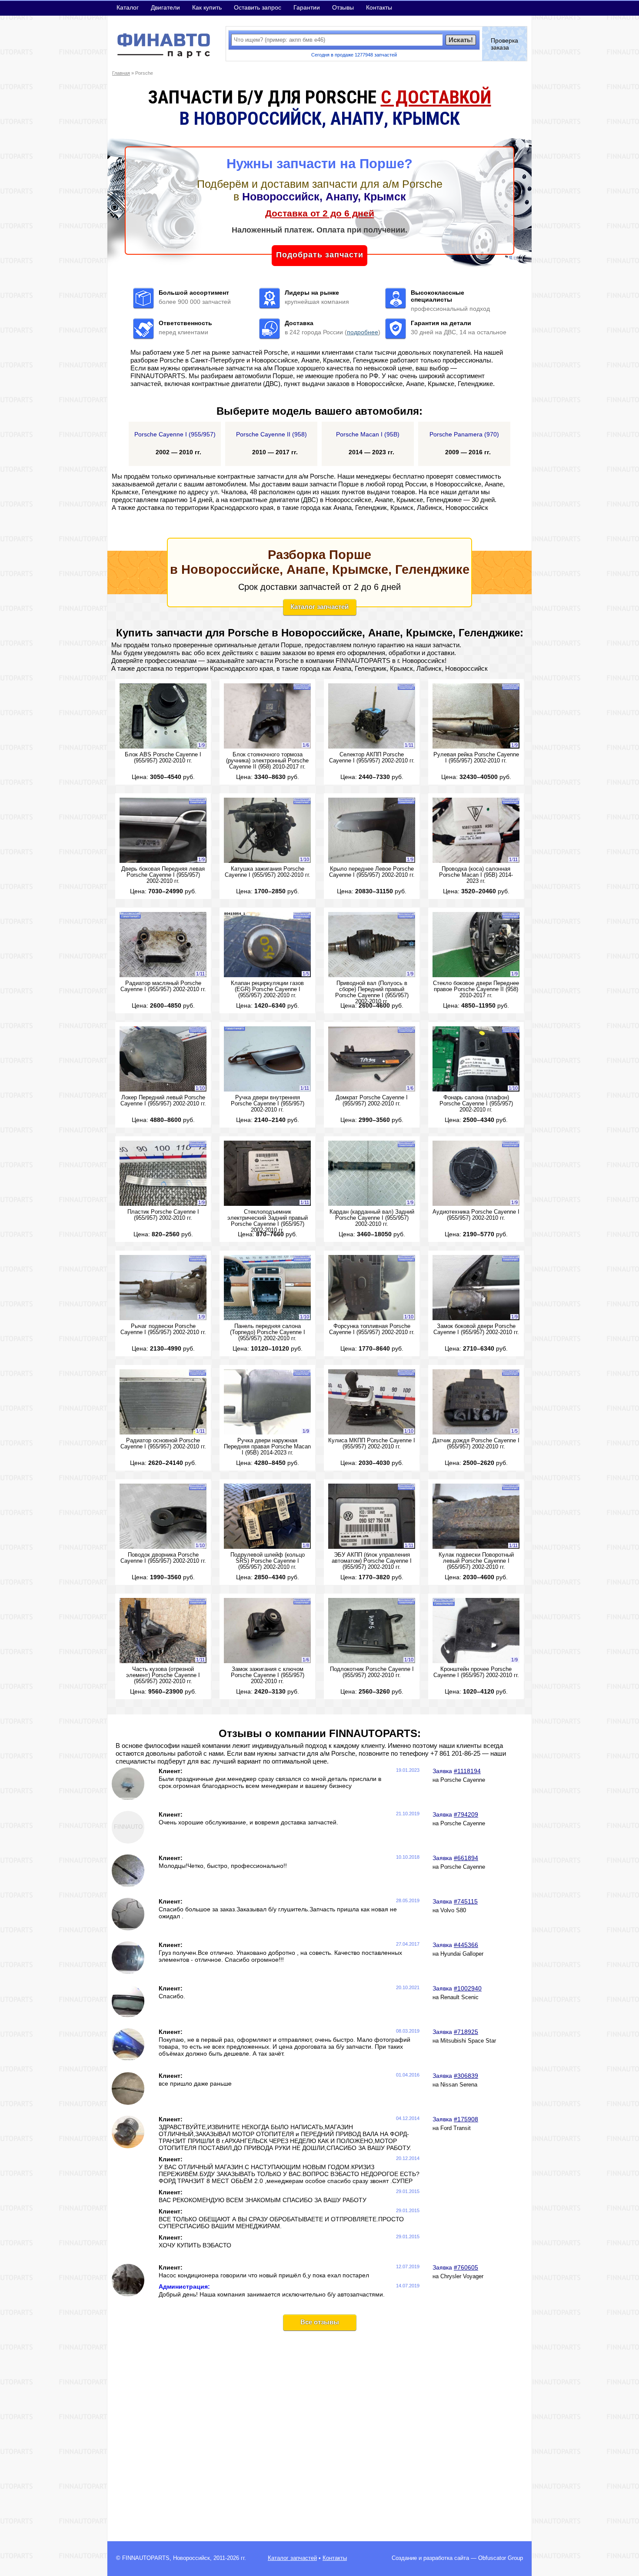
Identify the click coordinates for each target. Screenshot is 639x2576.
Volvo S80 (453, 1910)
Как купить (207, 7)
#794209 (466, 1814)
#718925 (466, 2032)
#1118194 (467, 1771)
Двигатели (165, 7)
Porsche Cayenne (463, 1780)
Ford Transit (456, 2128)
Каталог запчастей (319, 607)
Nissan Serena (459, 2085)
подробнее (363, 332)
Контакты (379, 7)
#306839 (466, 2076)
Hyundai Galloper (462, 1954)
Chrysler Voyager (462, 2276)
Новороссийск (191, 2558)
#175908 (466, 2119)
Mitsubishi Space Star (468, 2041)
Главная (121, 73)
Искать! (461, 40)
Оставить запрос (258, 7)
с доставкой (436, 97)
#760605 (466, 2267)
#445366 (466, 1945)
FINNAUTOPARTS (146, 2558)
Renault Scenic (459, 1997)
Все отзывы (320, 2322)
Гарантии (307, 7)
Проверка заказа (504, 44)
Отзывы (343, 7)
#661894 (466, 1858)
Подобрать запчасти (320, 255)
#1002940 (468, 1988)
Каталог (128, 7)
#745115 (466, 1901)
